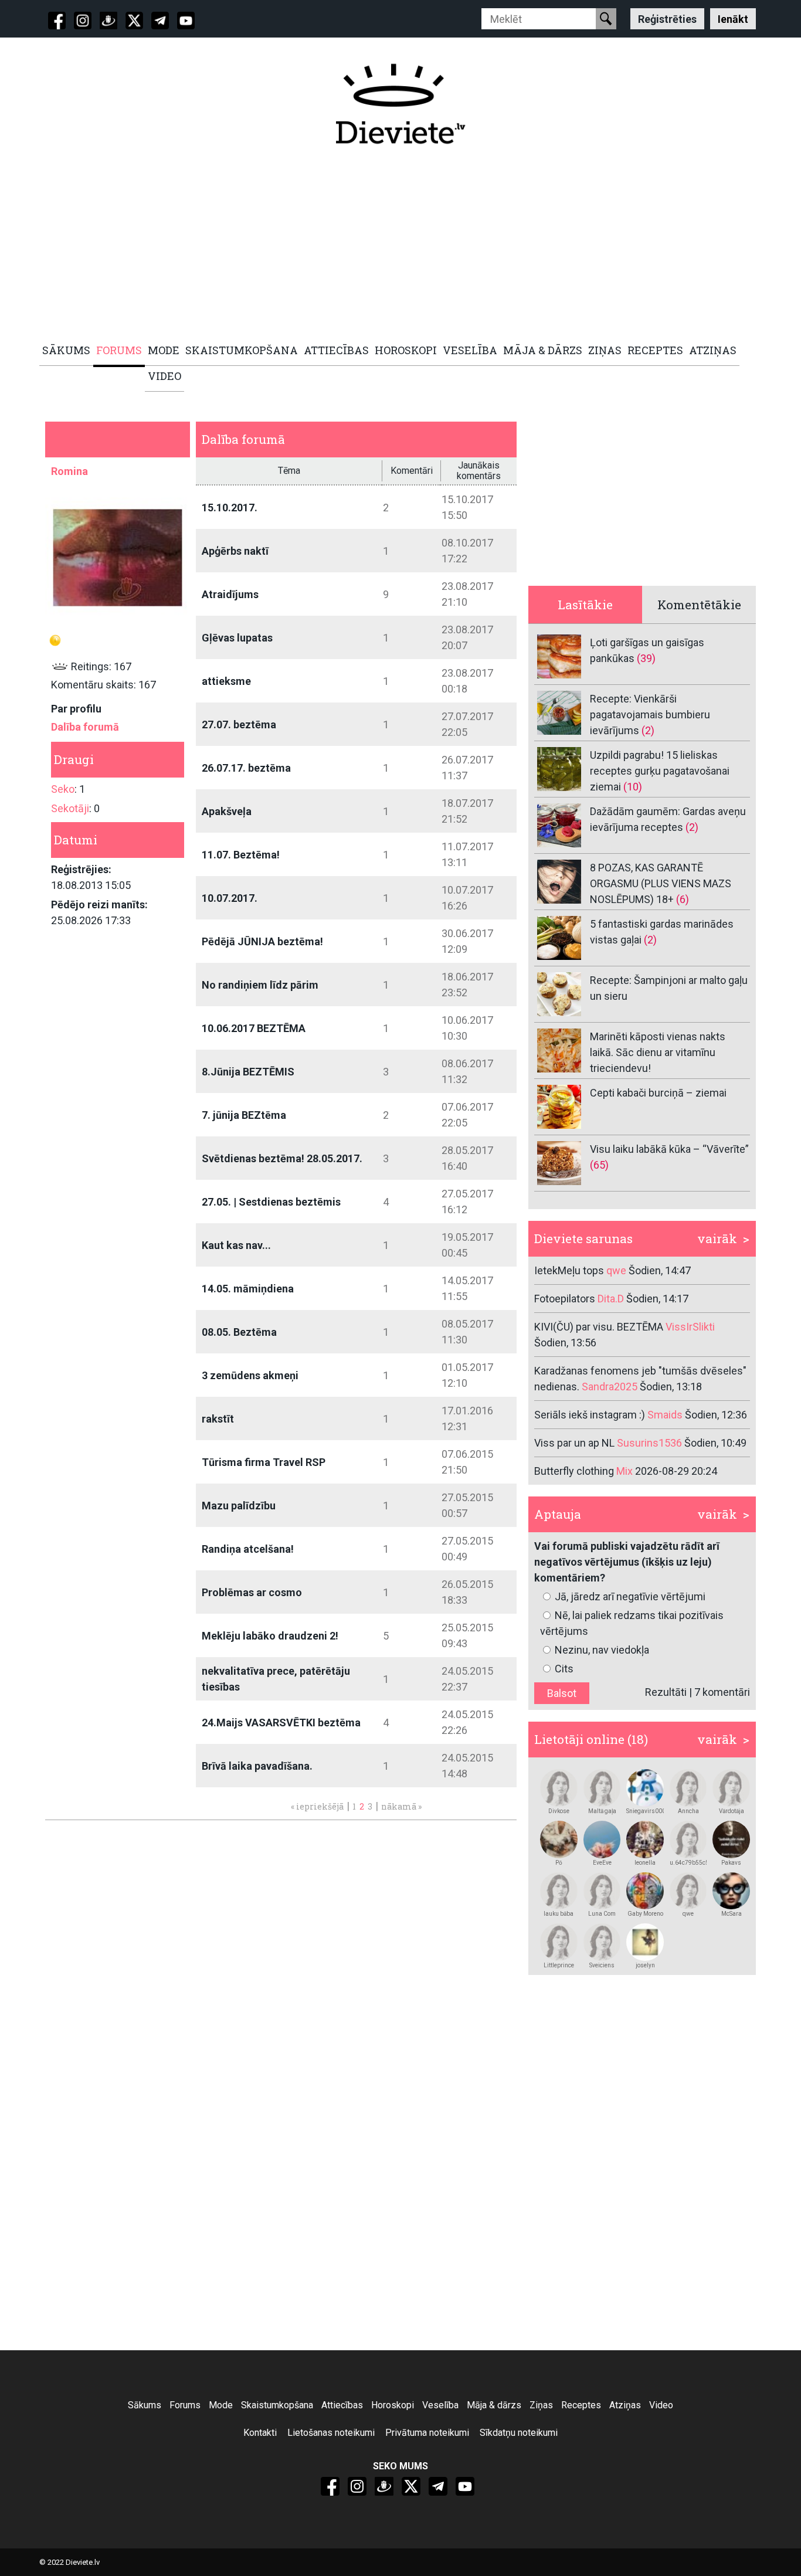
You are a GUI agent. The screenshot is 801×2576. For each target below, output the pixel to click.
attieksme (226, 681)
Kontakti (260, 2433)
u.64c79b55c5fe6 (688, 1863)
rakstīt (218, 1419)
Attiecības (342, 2405)
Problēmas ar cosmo (252, 1592)
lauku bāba (559, 1914)
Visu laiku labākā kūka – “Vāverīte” (669, 1149)
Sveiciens (602, 1965)
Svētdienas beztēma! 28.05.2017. (282, 1158)
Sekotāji (70, 808)
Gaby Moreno (645, 1914)
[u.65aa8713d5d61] (559, 1891)
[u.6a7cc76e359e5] (731, 1839)
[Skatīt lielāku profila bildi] (118, 557)
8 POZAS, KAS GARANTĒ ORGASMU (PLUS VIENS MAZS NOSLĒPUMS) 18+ (661, 883)
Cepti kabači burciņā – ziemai (658, 1093)
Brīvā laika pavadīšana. (257, 1766)
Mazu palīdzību (239, 1506)
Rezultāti (666, 1692)
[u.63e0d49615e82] (602, 1839)
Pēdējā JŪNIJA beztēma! (262, 941)
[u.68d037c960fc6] (688, 1788)
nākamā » (401, 1806)
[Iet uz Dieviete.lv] (400, 104)
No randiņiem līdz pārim (260, 985)
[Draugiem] (108, 21)
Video (661, 2405)
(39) (646, 658)
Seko (63, 789)
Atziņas (625, 2405)
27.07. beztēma (239, 724)
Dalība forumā (85, 727)
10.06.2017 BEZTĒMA (254, 1028)
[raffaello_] (645, 1788)
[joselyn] (645, 1942)
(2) (648, 730)
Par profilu (76, 709)
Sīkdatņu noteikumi (519, 2433)
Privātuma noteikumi (427, 2433)
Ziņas (541, 2405)
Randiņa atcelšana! (248, 1549)
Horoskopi (393, 2405)
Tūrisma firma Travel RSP (264, 1462)
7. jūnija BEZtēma (244, 1115)
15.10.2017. (230, 508)
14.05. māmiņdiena (248, 1289)
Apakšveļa (227, 811)
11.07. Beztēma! (241, 855)
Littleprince (559, 1965)
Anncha (688, 1811)
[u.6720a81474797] (559, 1839)
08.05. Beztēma (239, 1332)
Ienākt (733, 18)
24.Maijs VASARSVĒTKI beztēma (281, 1723)
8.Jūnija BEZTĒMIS (248, 1072)
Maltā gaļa (602, 1811)
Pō (559, 1863)
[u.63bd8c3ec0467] (731, 1788)
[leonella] (645, 1839)
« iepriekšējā (317, 1806)
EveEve (602, 1863)
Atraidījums (230, 594)
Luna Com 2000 (602, 1914)
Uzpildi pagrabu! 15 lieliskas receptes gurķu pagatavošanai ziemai (660, 771)
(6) (683, 899)
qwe (688, 1914)
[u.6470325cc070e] (559, 1942)
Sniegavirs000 (645, 1811)
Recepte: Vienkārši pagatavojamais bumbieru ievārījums (650, 715)
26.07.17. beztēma (246, 768)
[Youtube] (186, 21)
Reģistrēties (667, 18)
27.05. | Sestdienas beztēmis (271, 1202)
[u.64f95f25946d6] (645, 1891)
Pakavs (731, 1863)
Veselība (440, 2405)
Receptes (581, 2405)
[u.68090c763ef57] (602, 1891)
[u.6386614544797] (602, 1788)
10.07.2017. (230, 898)
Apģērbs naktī (235, 551)
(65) (599, 1165)
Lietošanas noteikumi (331, 2433)
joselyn (645, 1965)
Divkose (559, 1811)
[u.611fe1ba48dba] (731, 1891)
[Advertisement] (394, 245)
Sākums (145, 2405)
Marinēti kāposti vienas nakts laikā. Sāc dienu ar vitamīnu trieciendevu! (658, 1052)
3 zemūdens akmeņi (250, 1375)
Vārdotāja (732, 1811)
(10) (633, 787)
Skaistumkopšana (277, 2405)
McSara (732, 1914)
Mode (221, 2405)
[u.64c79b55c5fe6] (688, 1839)
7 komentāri (722, 1692)
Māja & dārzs (494, 2405)
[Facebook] (57, 21)
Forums (185, 2405)
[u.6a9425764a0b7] (559, 1788)
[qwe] (688, 1891)
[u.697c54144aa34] (602, 1942)
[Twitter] (134, 21)
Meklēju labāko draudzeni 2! (270, 1636)
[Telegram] (160, 21)
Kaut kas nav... (236, 1245)
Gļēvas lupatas (237, 638)
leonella (645, 1863)
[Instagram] (83, 21)
